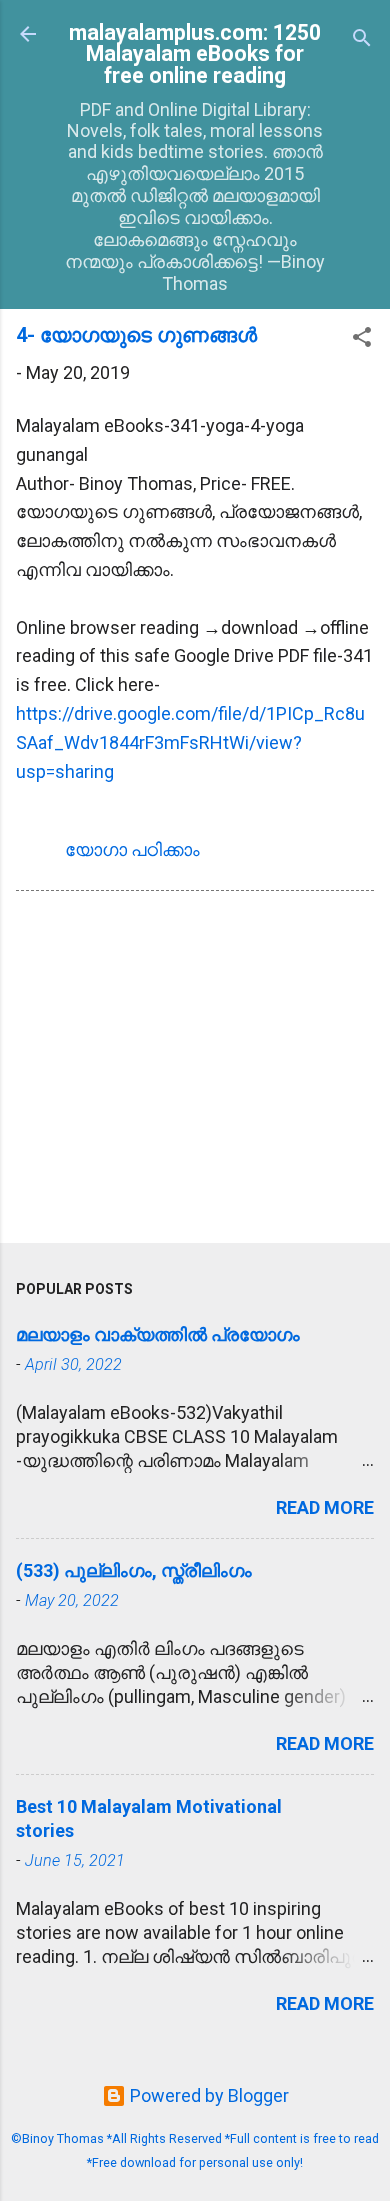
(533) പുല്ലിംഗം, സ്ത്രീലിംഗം (134, 1570)
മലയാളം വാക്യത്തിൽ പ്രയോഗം (158, 1334)
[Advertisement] (195, 1071)
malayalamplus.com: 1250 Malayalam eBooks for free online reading (195, 54)
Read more (325, 1507)
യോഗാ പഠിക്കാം (132, 849)
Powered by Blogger (207, 2095)
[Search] (362, 40)
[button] (362, 340)
